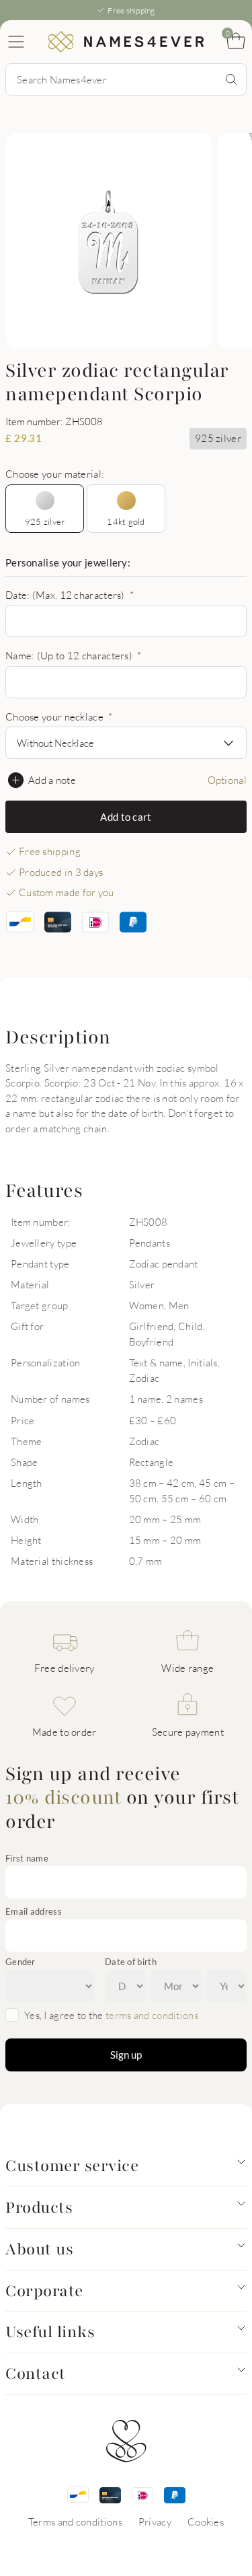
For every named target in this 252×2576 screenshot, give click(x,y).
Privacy (155, 2522)
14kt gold (126, 521)
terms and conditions (152, 2015)
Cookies (206, 2522)
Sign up (126, 2055)
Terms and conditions (75, 2522)
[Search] (231, 79)
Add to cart (126, 817)
